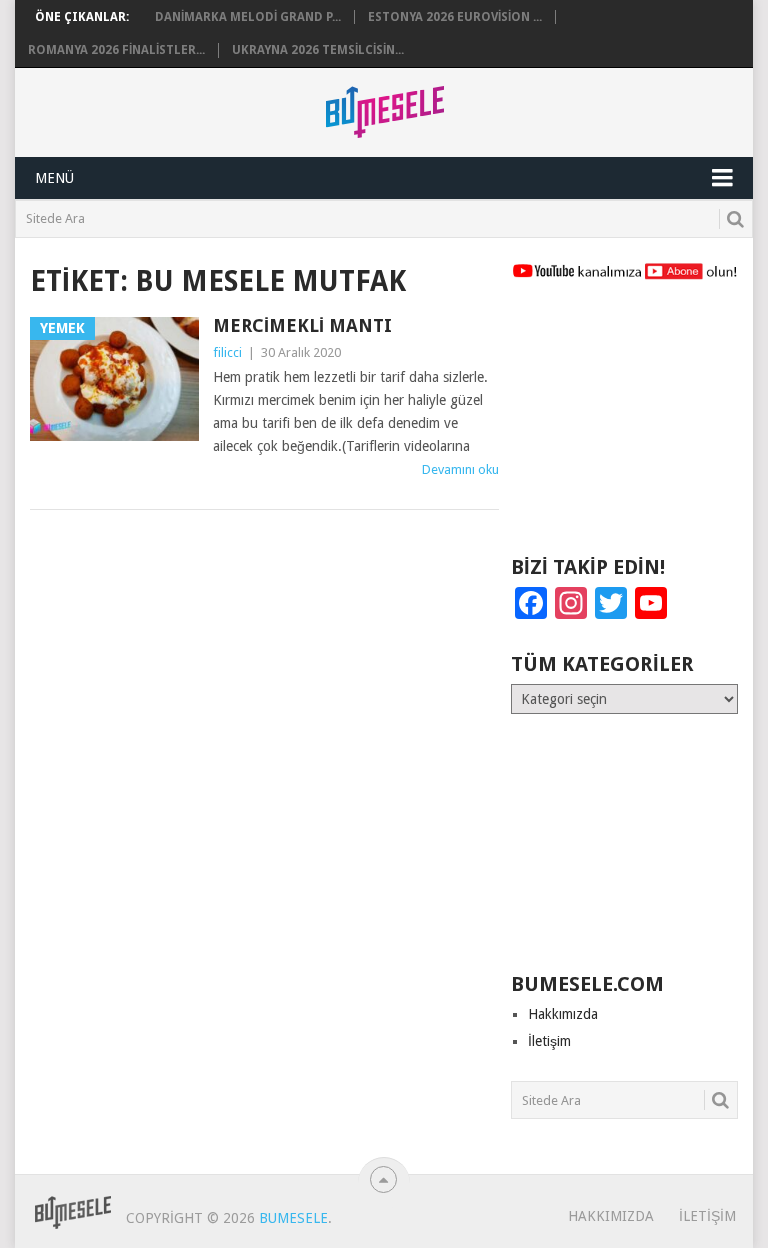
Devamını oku (460, 469)
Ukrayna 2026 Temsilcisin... (318, 50)
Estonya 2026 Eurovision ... (455, 17)
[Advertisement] (624, 427)
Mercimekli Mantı (302, 325)
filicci (227, 352)
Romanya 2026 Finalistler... (116, 50)
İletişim (549, 1041)
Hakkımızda (563, 1014)
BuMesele (293, 1218)
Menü (54, 178)
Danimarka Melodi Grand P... (248, 17)
